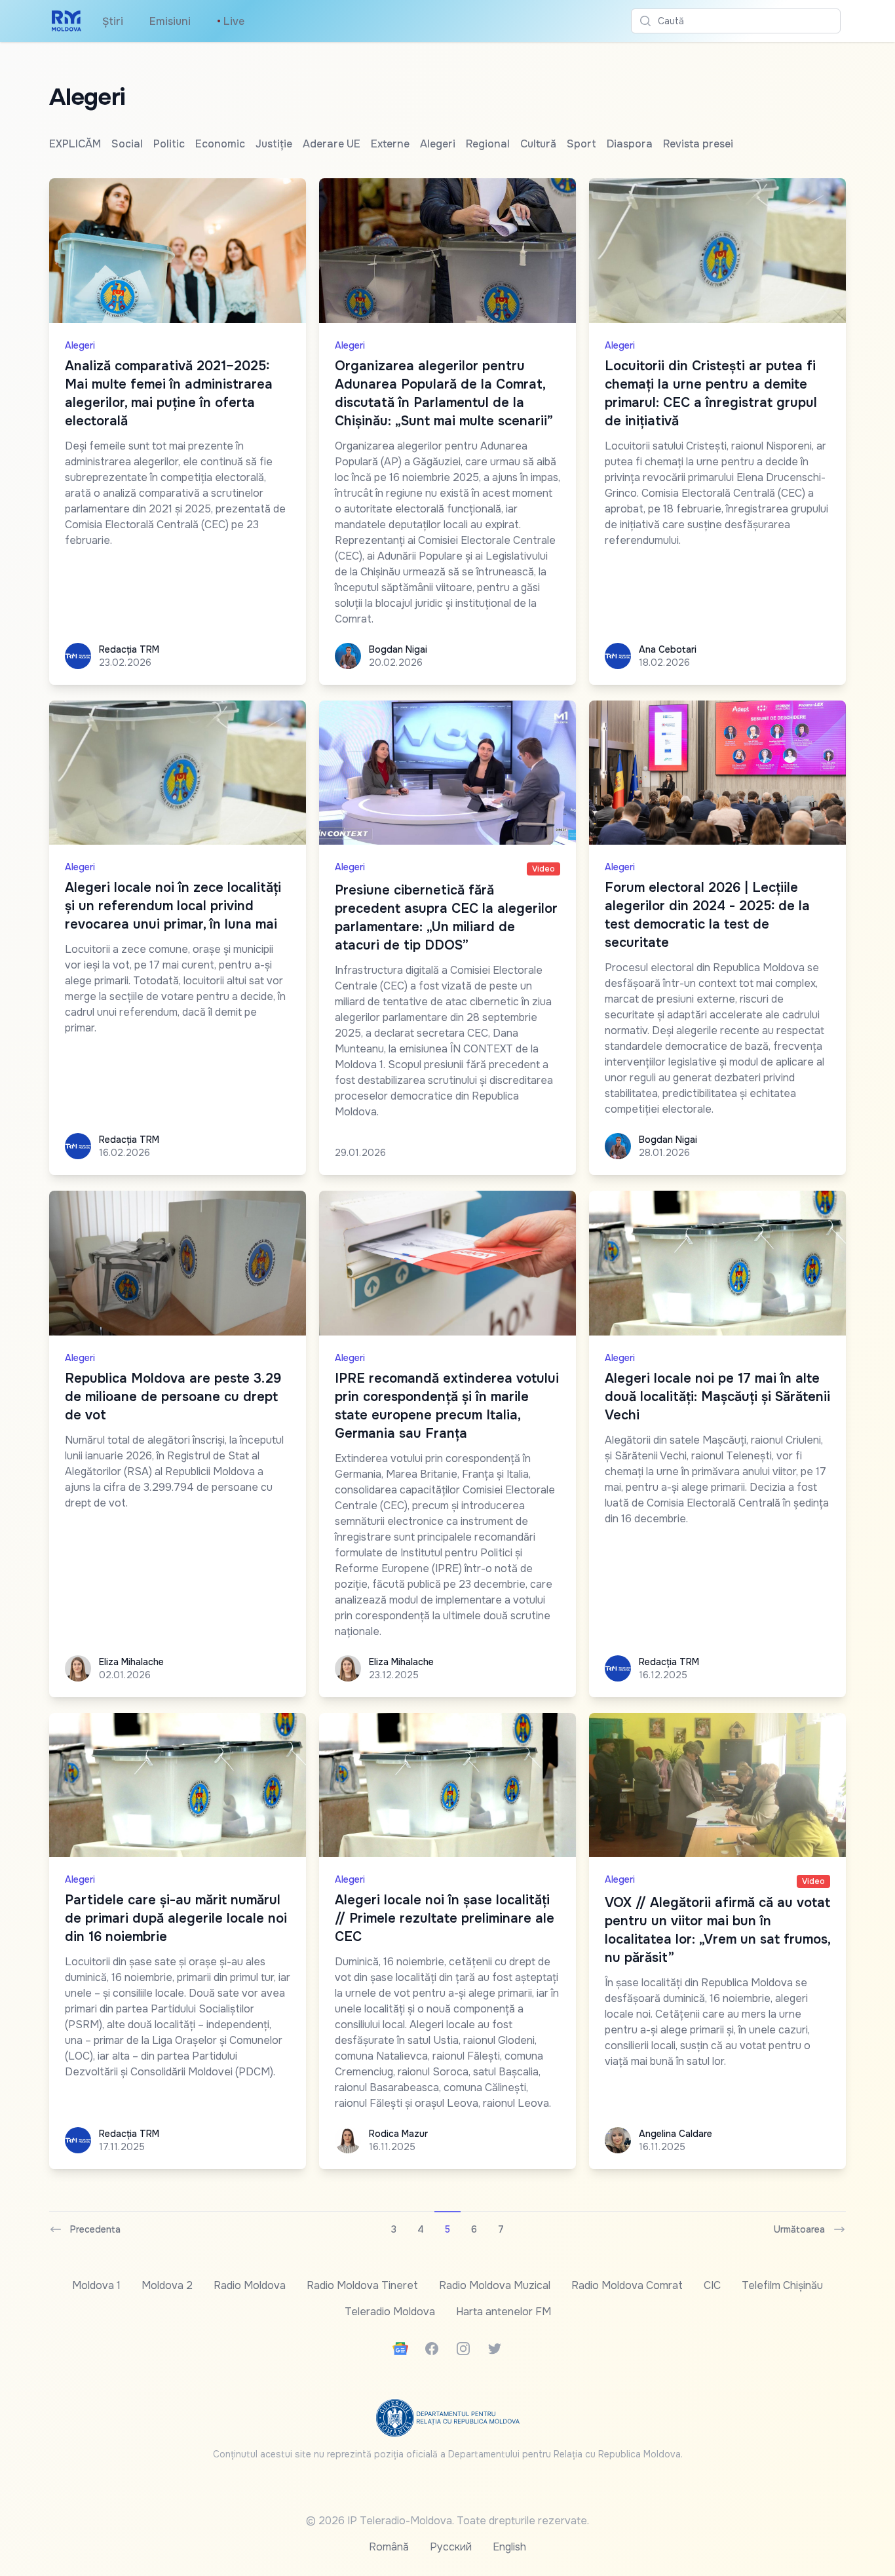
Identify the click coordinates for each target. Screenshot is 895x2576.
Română (389, 2547)
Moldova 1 (96, 2285)
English (509, 2547)
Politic (169, 144)
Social (127, 144)
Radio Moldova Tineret (362, 2285)
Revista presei (698, 144)
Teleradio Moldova (390, 2312)
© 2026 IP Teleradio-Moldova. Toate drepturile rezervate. (447, 2521)
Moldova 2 (167, 2285)
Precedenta (95, 2229)
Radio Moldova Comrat (627, 2285)
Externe (390, 144)
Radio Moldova (250, 2285)
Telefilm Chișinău (782, 2285)
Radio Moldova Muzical (495, 2285)
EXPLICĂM (75, 144)
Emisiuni (170, 21)
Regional (488, 144)
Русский (451, 2547)
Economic (220, 144)
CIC (712, 2285)
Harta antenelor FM (504, 2312)
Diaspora (630, 144)
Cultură (538, 144)
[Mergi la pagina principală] (67, 21)
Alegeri (438, 144)
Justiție (274, 144)
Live (231, 21)
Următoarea (799, 2229)
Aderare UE (332, 144)
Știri (113, 21)
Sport (581, 144)
